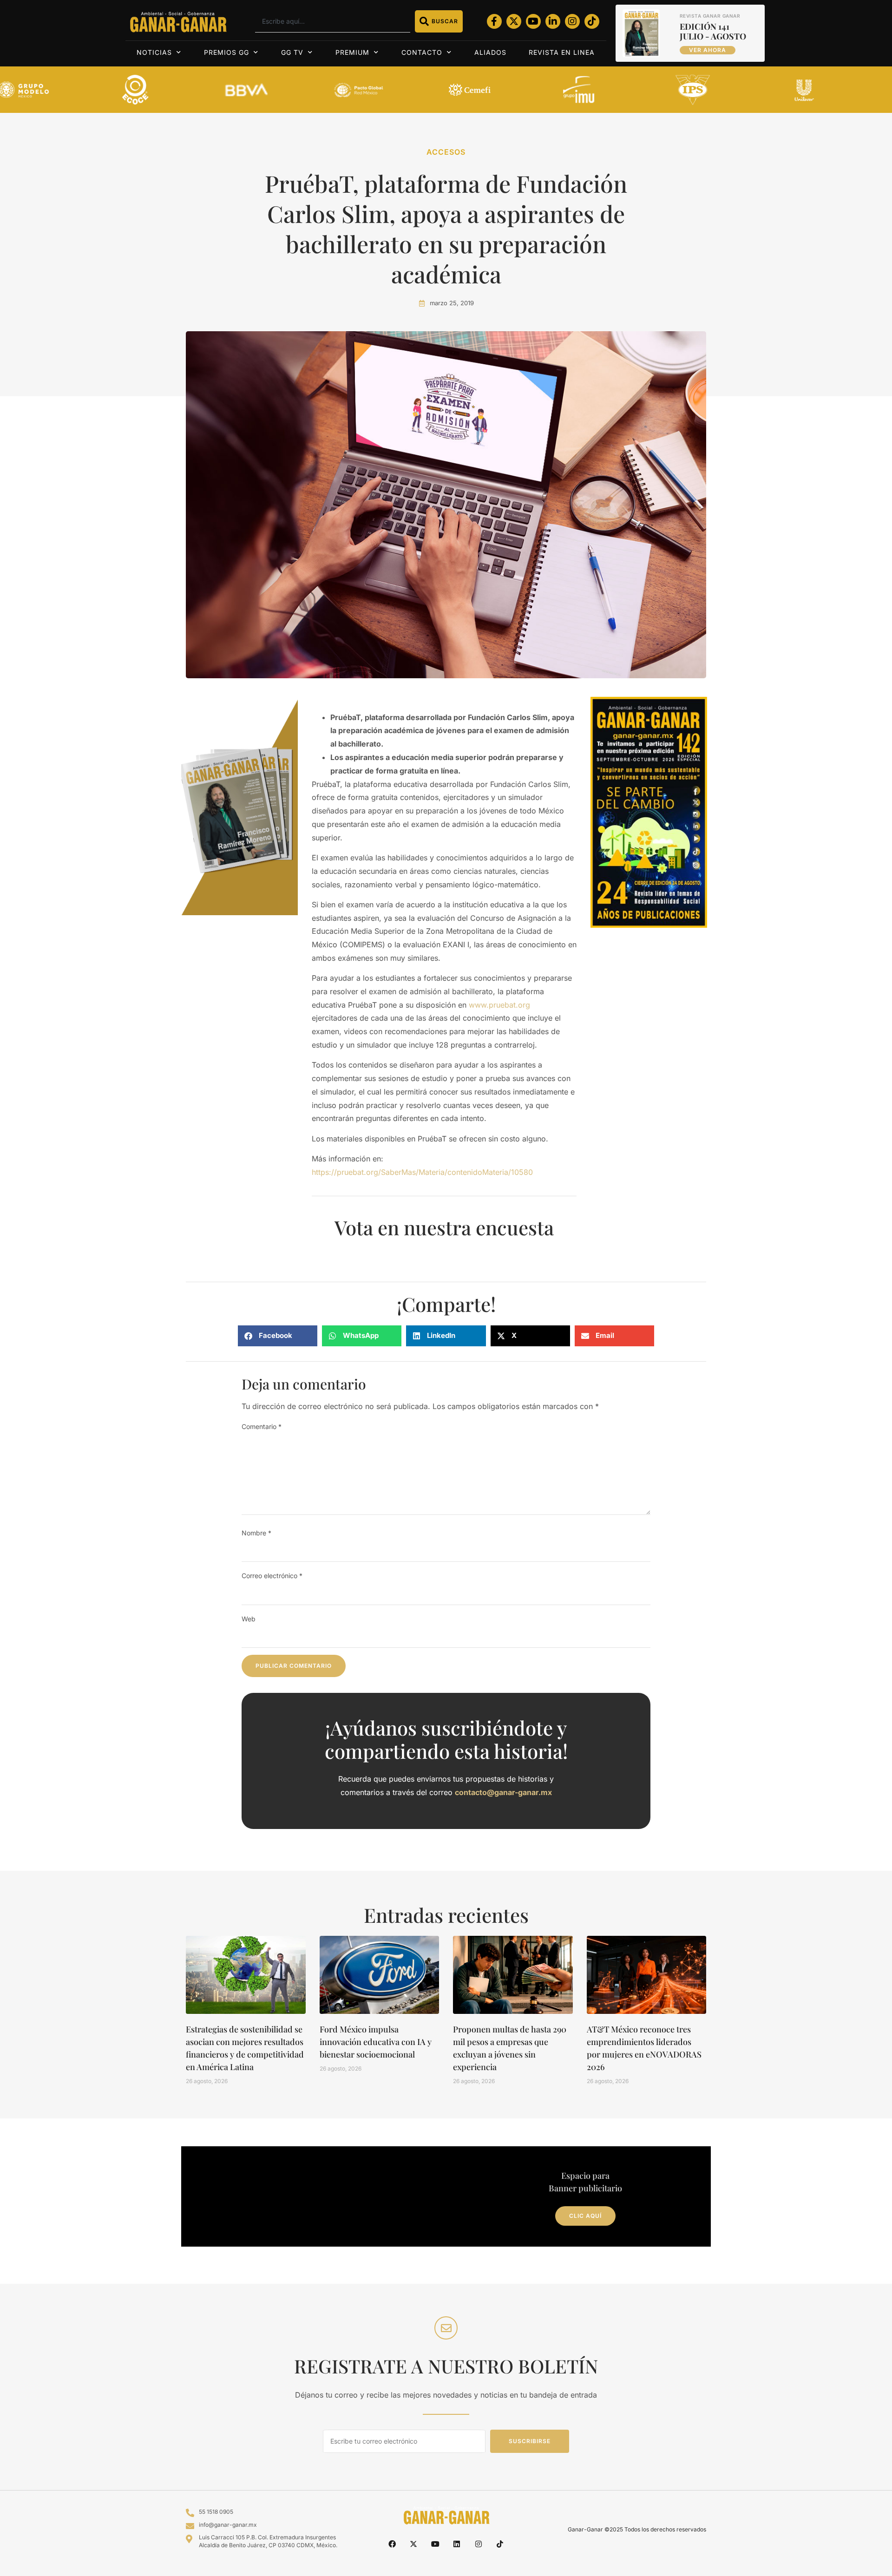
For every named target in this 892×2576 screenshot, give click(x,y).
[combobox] (332, 21)
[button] (278, 1336)
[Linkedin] (457, 2543)
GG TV (292, 52)
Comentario (262, 1426)
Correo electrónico (272, 1576)
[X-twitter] (514, 21)
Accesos (446, 152)
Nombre (256, 1533)
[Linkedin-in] (553, 21)
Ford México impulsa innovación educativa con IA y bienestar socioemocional (376, 2042)
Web (249, 1619)
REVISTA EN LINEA (562, 52)
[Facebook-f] (494, 21)
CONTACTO (422, 52)
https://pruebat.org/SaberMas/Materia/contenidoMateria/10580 (422, 1172)
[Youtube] (533, 21)
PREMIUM (352, 52)
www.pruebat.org (499, 1005)
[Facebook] (392, 2543)
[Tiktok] (592, 21)
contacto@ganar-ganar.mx (503, 1792)
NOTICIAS (154, 52)
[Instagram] (572, 21)
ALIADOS (490, 52)
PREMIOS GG (226, 52)
